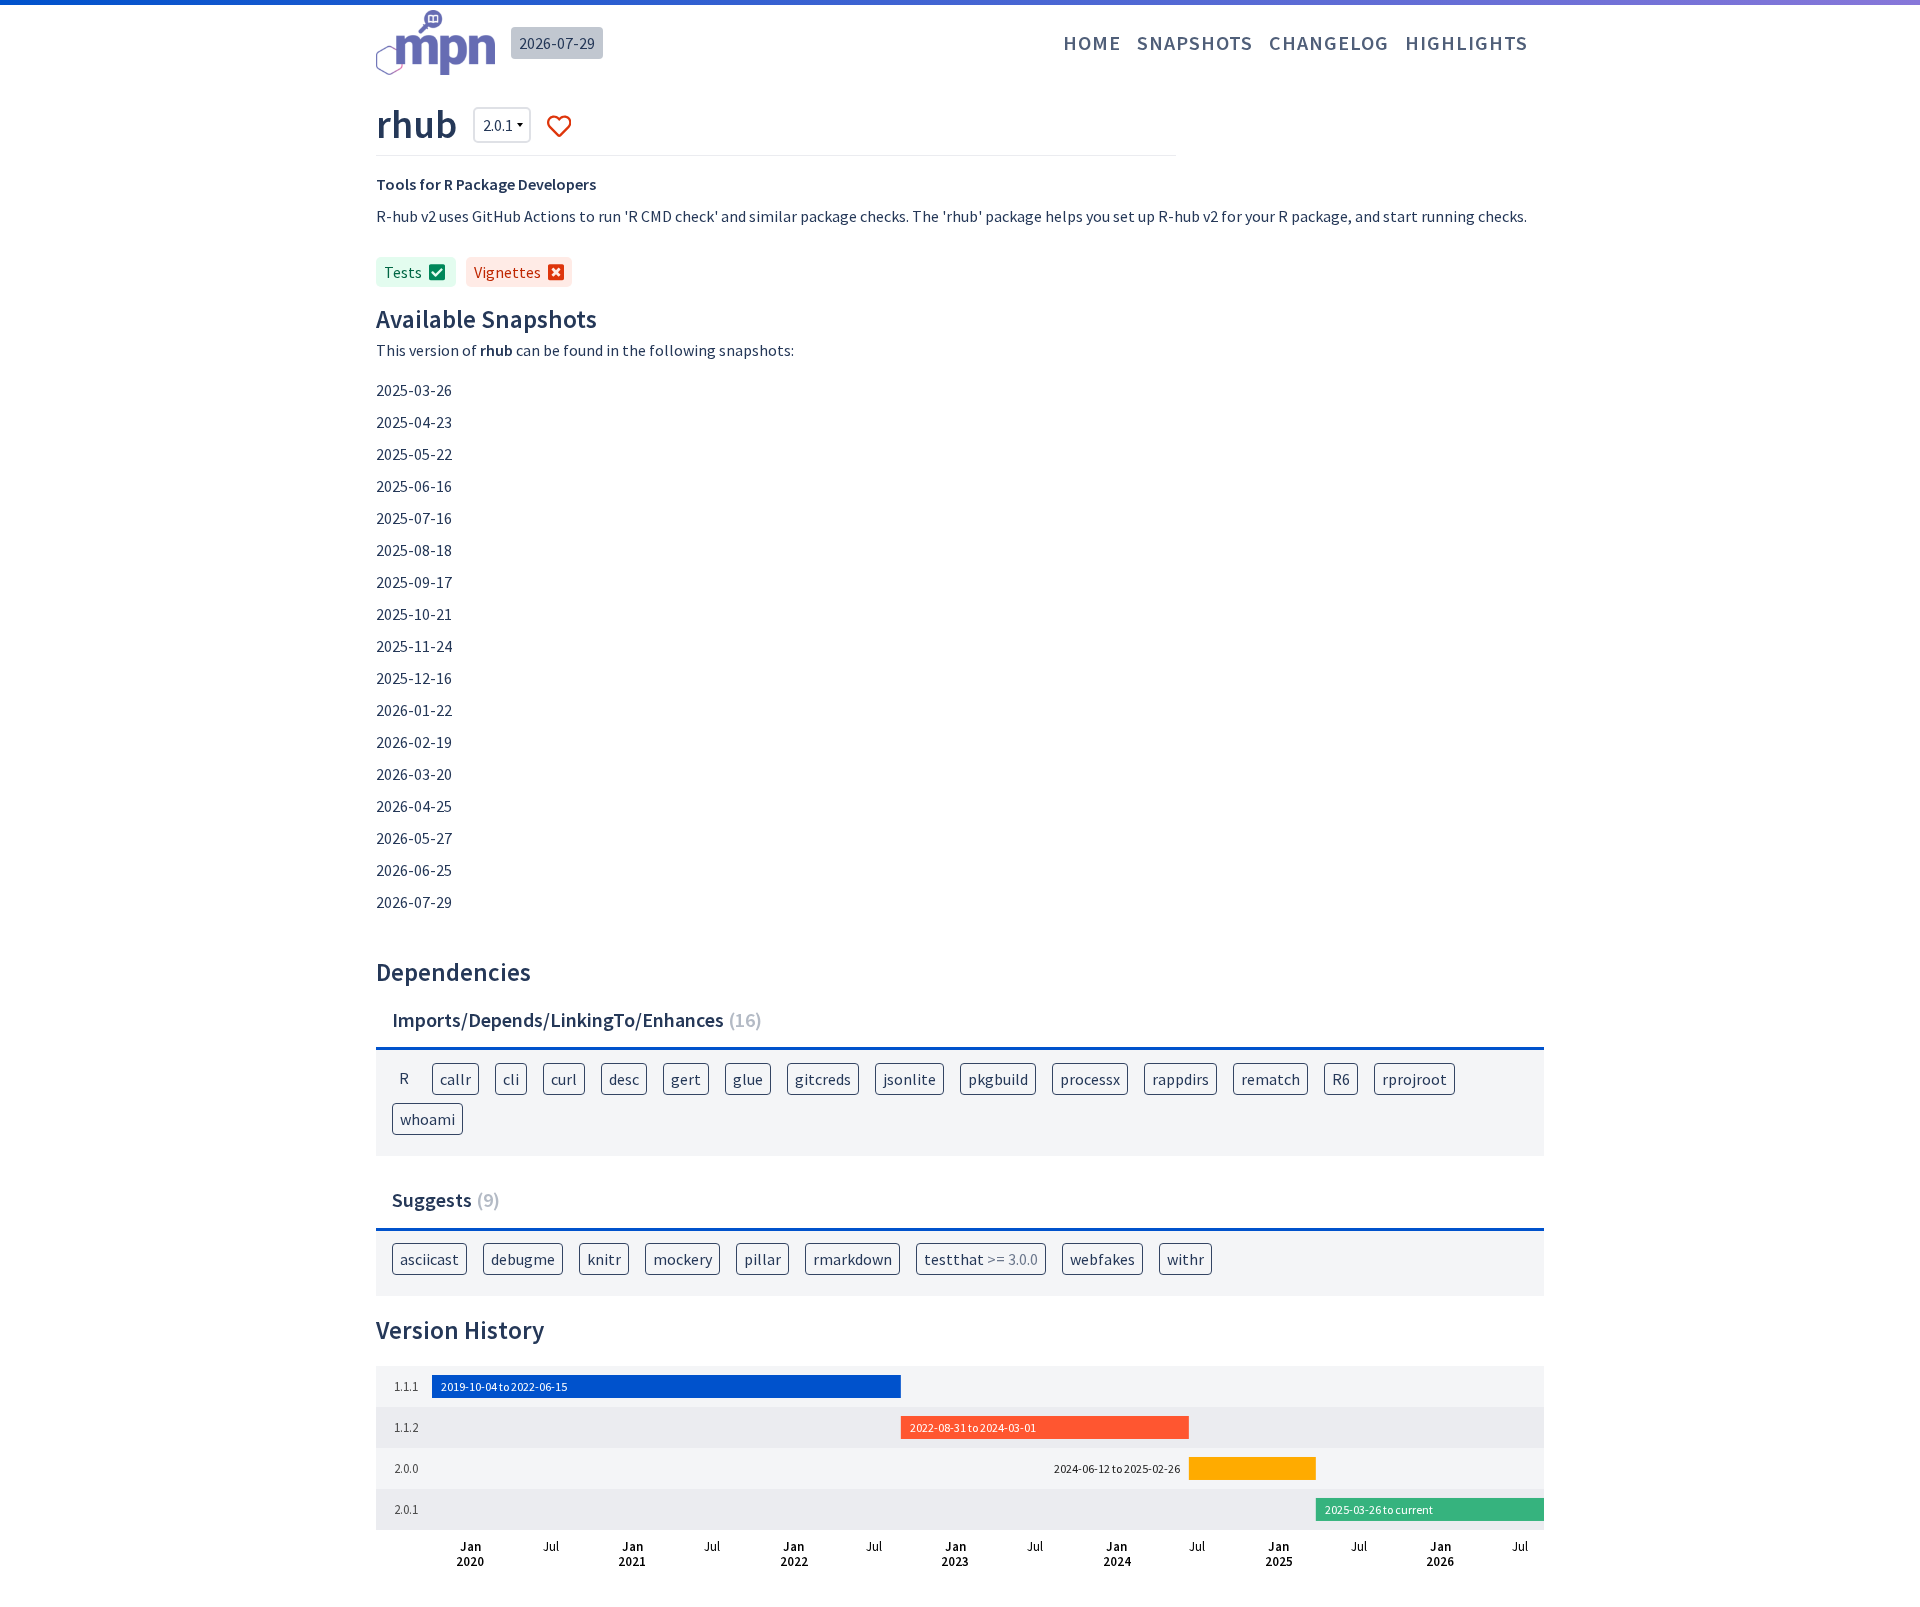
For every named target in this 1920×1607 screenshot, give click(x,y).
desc (624, 1079)
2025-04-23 (414, 422)
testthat (981, 1259)
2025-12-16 (414, 678)
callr (455, 1079)
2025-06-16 (414, 486)
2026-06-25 (414, 870)
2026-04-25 (414, 806)
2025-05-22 (414, 454)
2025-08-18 (414, 550)
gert (686, 1079)
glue (748, 1079)
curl (564, 1079)
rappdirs (1180, 1079)
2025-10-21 (414, 614)
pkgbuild (998, 1079)
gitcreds (823, 1079)
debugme (523, 1259)
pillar (762, 1259)
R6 (1341, 1079)
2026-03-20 (414, 774)
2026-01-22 (414, 710)
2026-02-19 (414, 742)
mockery (682, 1259)
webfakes (1102, 1259)
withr (1185, 1259)
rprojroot (1414, 1079)
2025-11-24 (414, 646)
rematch (1270, 1079)
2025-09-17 (414, 582)
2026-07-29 (557, 43)
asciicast (429, 1259)
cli (511, 1079)
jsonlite (909, 1079)
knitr (604, 1259)
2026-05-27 (414, 838)
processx (1090, 1079)
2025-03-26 (414, 390)
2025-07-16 (414, 518)
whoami (427, 1119)
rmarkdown (852, 1259)
